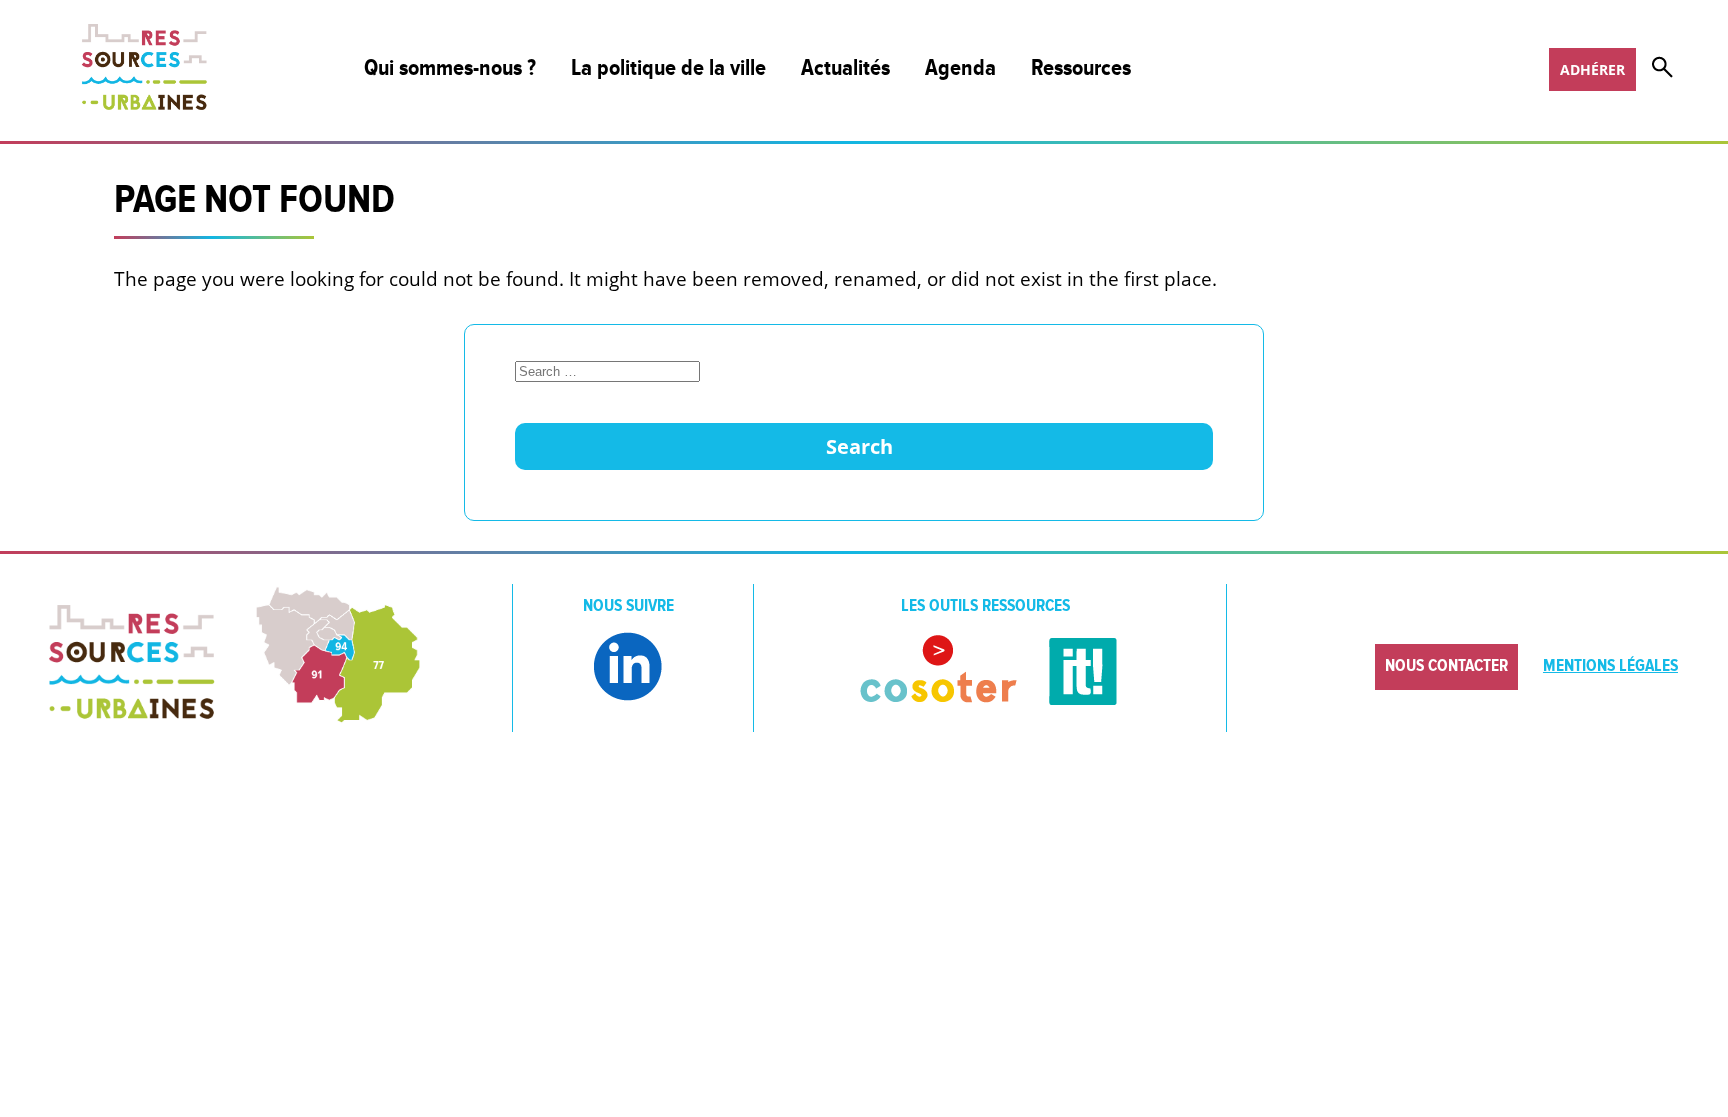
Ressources (1081, 68)
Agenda (960, 68)
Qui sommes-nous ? (450, 68)
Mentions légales (1610, 666)
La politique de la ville (668, 68)
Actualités (845, 68)
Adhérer (1592, 69)
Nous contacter (1446, 666)
